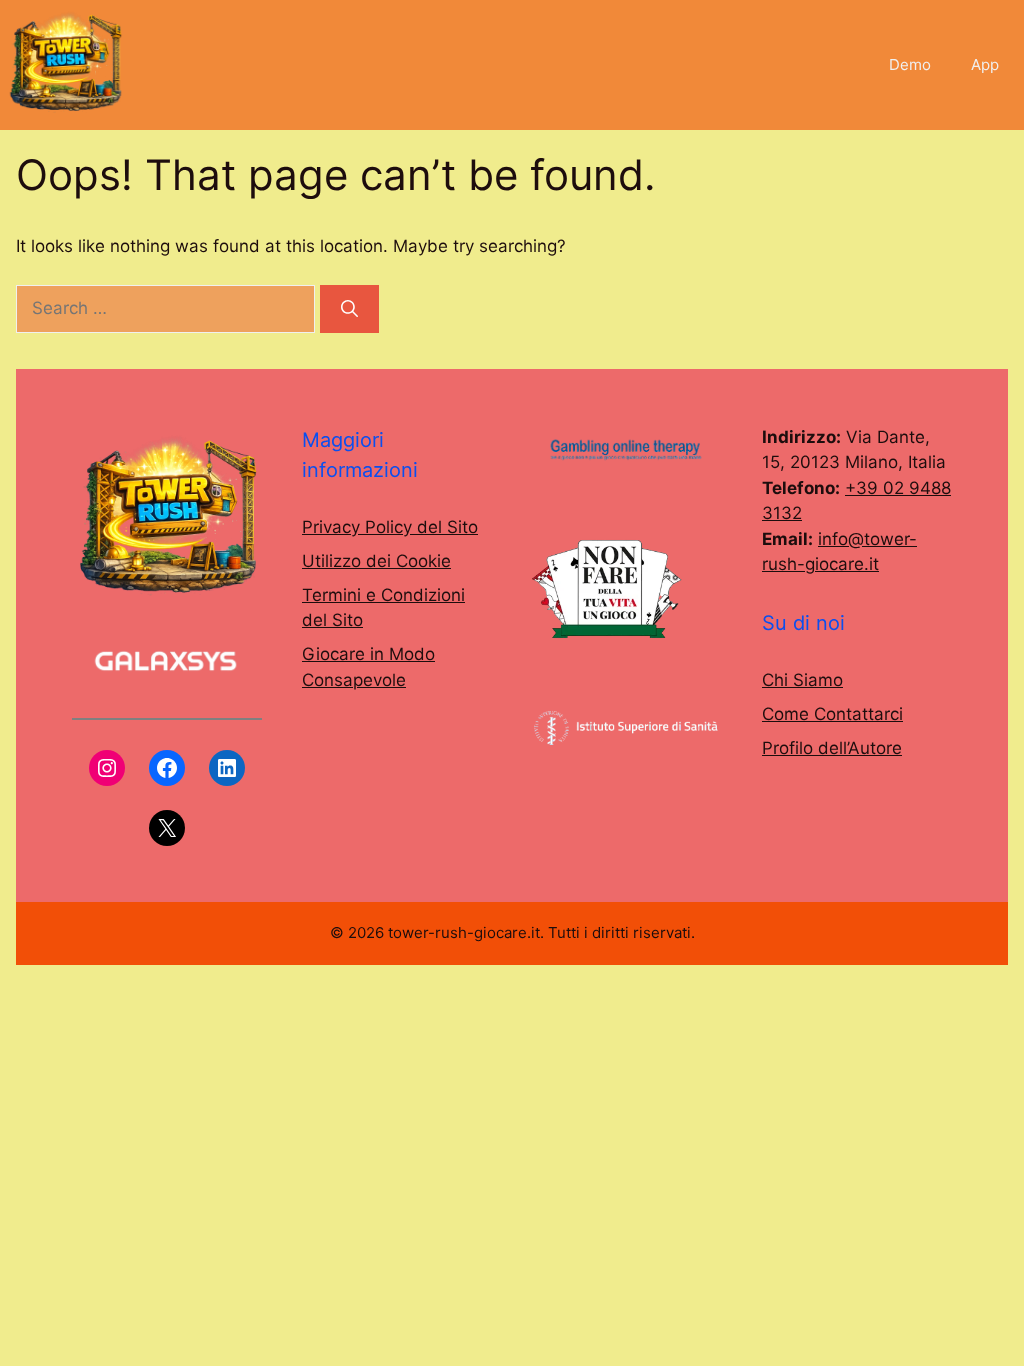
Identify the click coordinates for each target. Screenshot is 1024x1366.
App (985, 64)
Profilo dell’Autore (832, 748)
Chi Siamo (802, 680)
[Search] (349, 309)
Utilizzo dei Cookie (376, 561)
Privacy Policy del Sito (390, 527)
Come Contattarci (832, 714)
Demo (910, 64)
